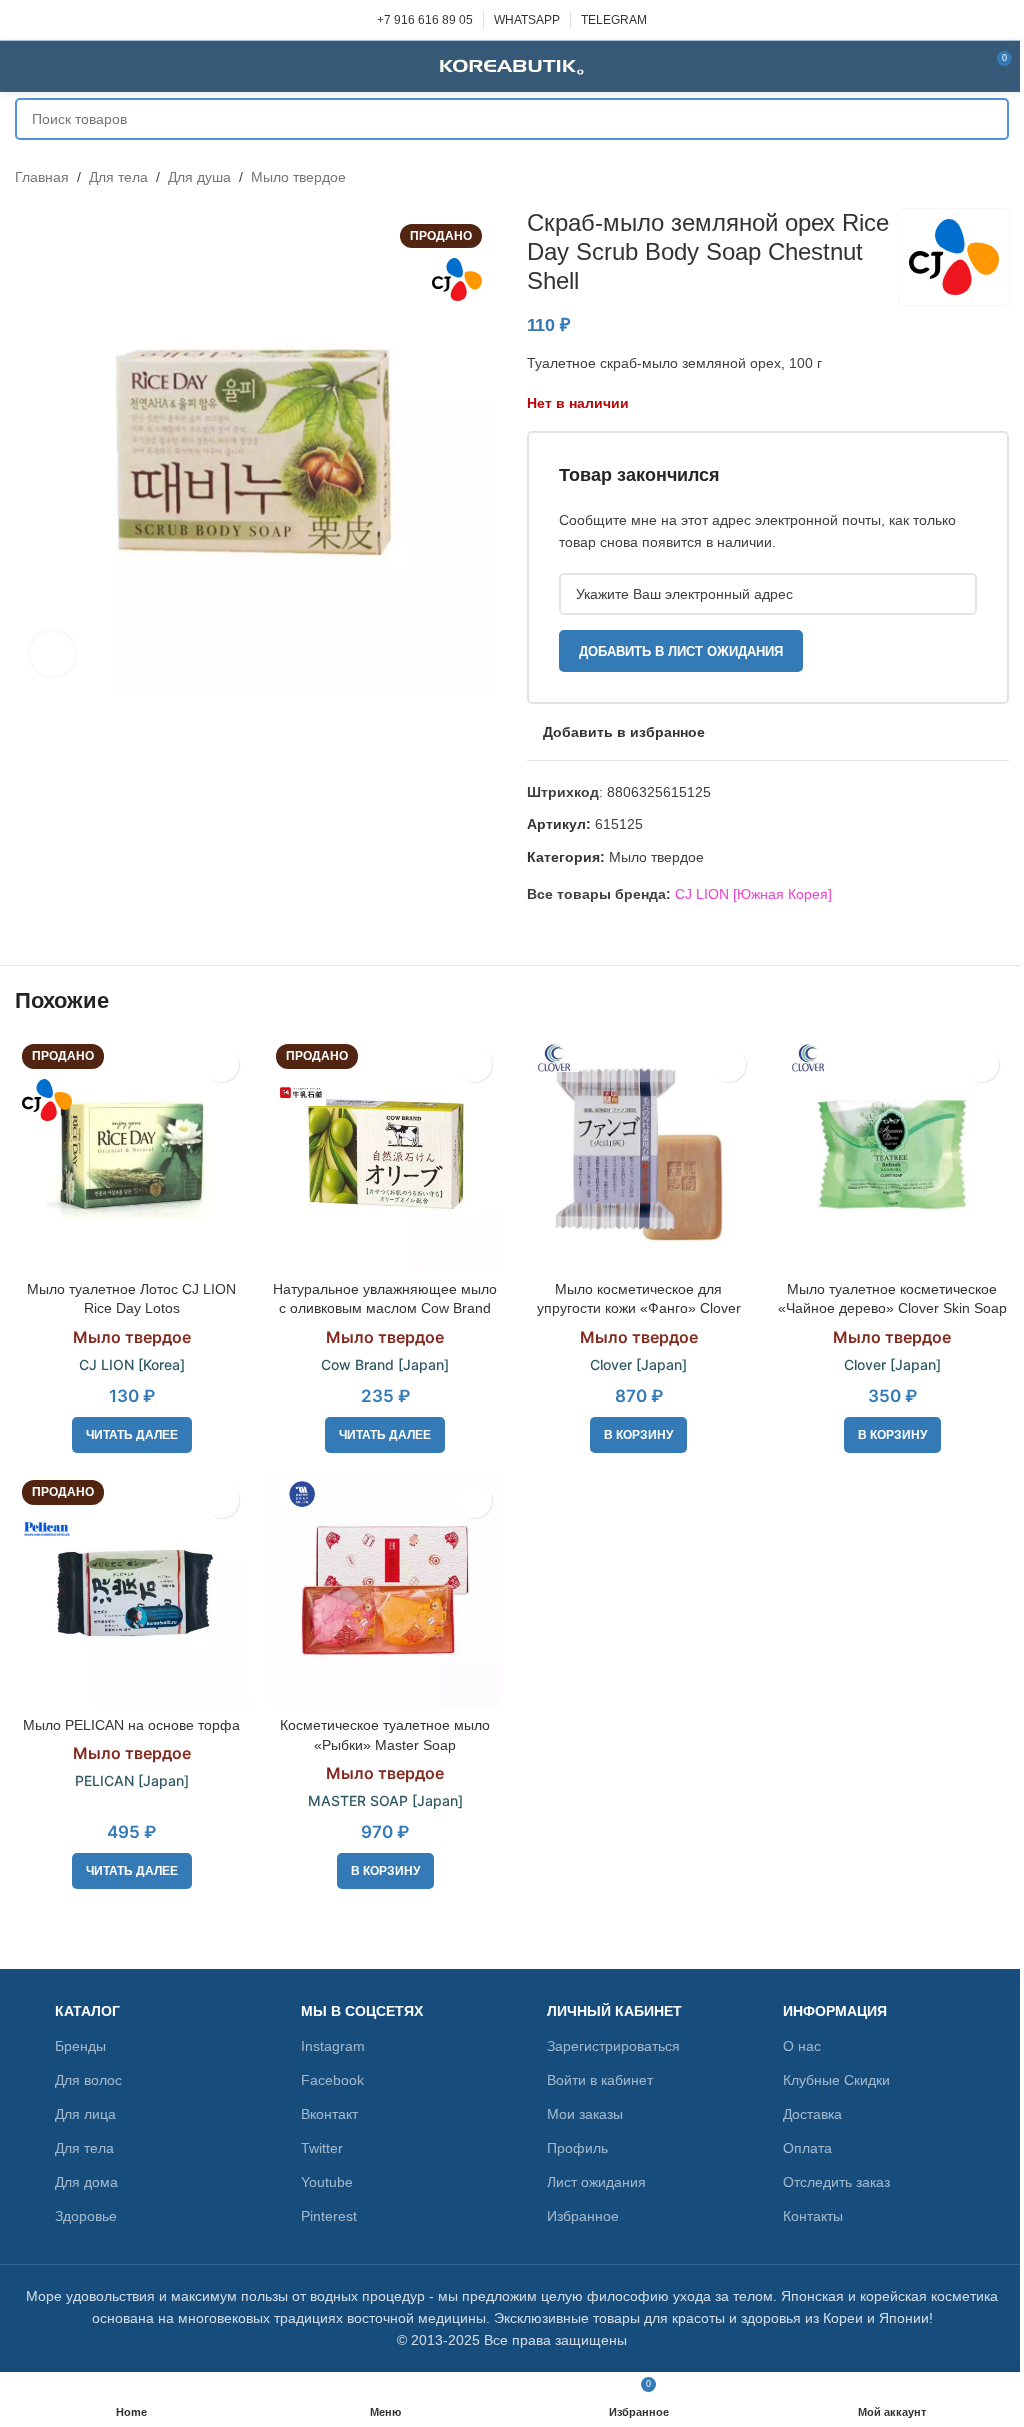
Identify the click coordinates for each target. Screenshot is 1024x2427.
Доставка (812, 2114)
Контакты (813, 2216)
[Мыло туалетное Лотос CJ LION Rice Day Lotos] (132, 1154)
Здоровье (86, 2216)
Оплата (807, 2148)
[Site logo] (512, 65)
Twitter (322, 2148)
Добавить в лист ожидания (681, 651)
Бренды (80, 2046)
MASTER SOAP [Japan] (385, 1800)
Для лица (85, 2114)
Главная (42, 177)
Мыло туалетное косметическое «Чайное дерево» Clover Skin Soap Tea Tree (892, 1308)
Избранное (583, 2216)
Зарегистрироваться (613, 2046)
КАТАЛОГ (87, 2011)
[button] (638, 1435)
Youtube (327, 2182)
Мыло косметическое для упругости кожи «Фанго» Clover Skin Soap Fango (639, 1308)
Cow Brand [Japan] (385, 1364)
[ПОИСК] (988, 119)
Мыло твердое (298, 177)
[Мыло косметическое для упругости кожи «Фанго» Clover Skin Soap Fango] (639, 1154)
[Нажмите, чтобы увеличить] (52, 653)
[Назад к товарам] (973, 177)
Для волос (88, 2080)
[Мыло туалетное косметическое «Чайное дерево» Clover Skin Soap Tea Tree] (893, 1154)
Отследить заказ (836, 2182)
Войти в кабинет (600, 2080)
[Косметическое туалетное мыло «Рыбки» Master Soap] (386, 1590)
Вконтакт (329, 2114)
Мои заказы (585, 2114)
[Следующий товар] (997, 177)
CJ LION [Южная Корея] (753, 894)
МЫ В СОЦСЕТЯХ (362, 2011)
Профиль (577, 2148)
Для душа (199, 177)
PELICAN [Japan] (132, 1780)
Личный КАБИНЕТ (614, 2011)
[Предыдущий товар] (949, 177)
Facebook (332, 2080)
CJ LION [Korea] (132, 1364)
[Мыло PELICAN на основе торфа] (132, 1590)
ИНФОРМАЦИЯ (835, 2011)
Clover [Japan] (638, 1364)
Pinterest (329, 2216)
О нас (802, 2046)
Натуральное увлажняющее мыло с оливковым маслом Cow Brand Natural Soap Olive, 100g (385, 1308)
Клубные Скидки (836, 2080)
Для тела (118, 177)
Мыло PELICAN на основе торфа (131, 1725)
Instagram (333, 2046)
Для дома (86, 2182)
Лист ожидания (596, 2182)
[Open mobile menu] (23, 66)
